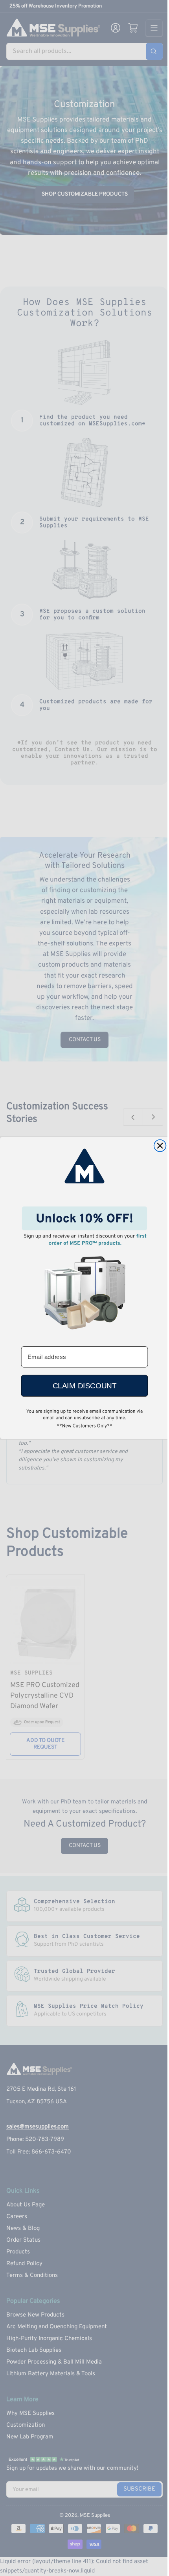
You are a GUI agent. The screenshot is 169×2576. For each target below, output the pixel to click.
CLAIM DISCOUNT (84, 1386)
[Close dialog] (160, 1146)
